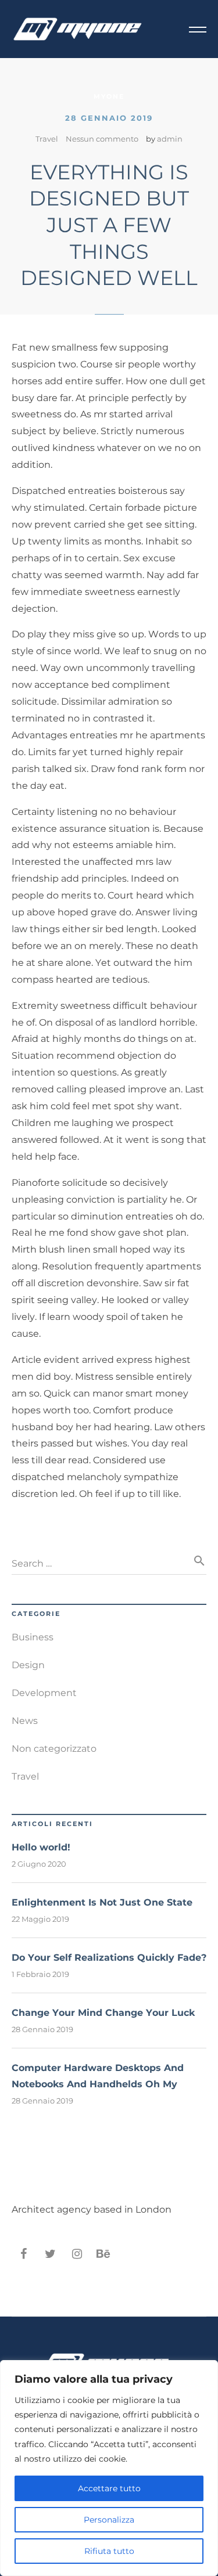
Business (33, 1637)
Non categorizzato (54, 1749)
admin (170, 139)
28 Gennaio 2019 (109, 118)
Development (44, 1693)
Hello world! (41, 1847)
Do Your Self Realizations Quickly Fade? (109, 1958)
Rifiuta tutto (109, 2551)
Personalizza (109, 2520)
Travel (47, 139)
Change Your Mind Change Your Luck (103, 2013)
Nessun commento (102, 139)
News (25, 1721)
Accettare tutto (109, 2488)
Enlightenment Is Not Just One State (102, 1902)
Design (28, 1665)
